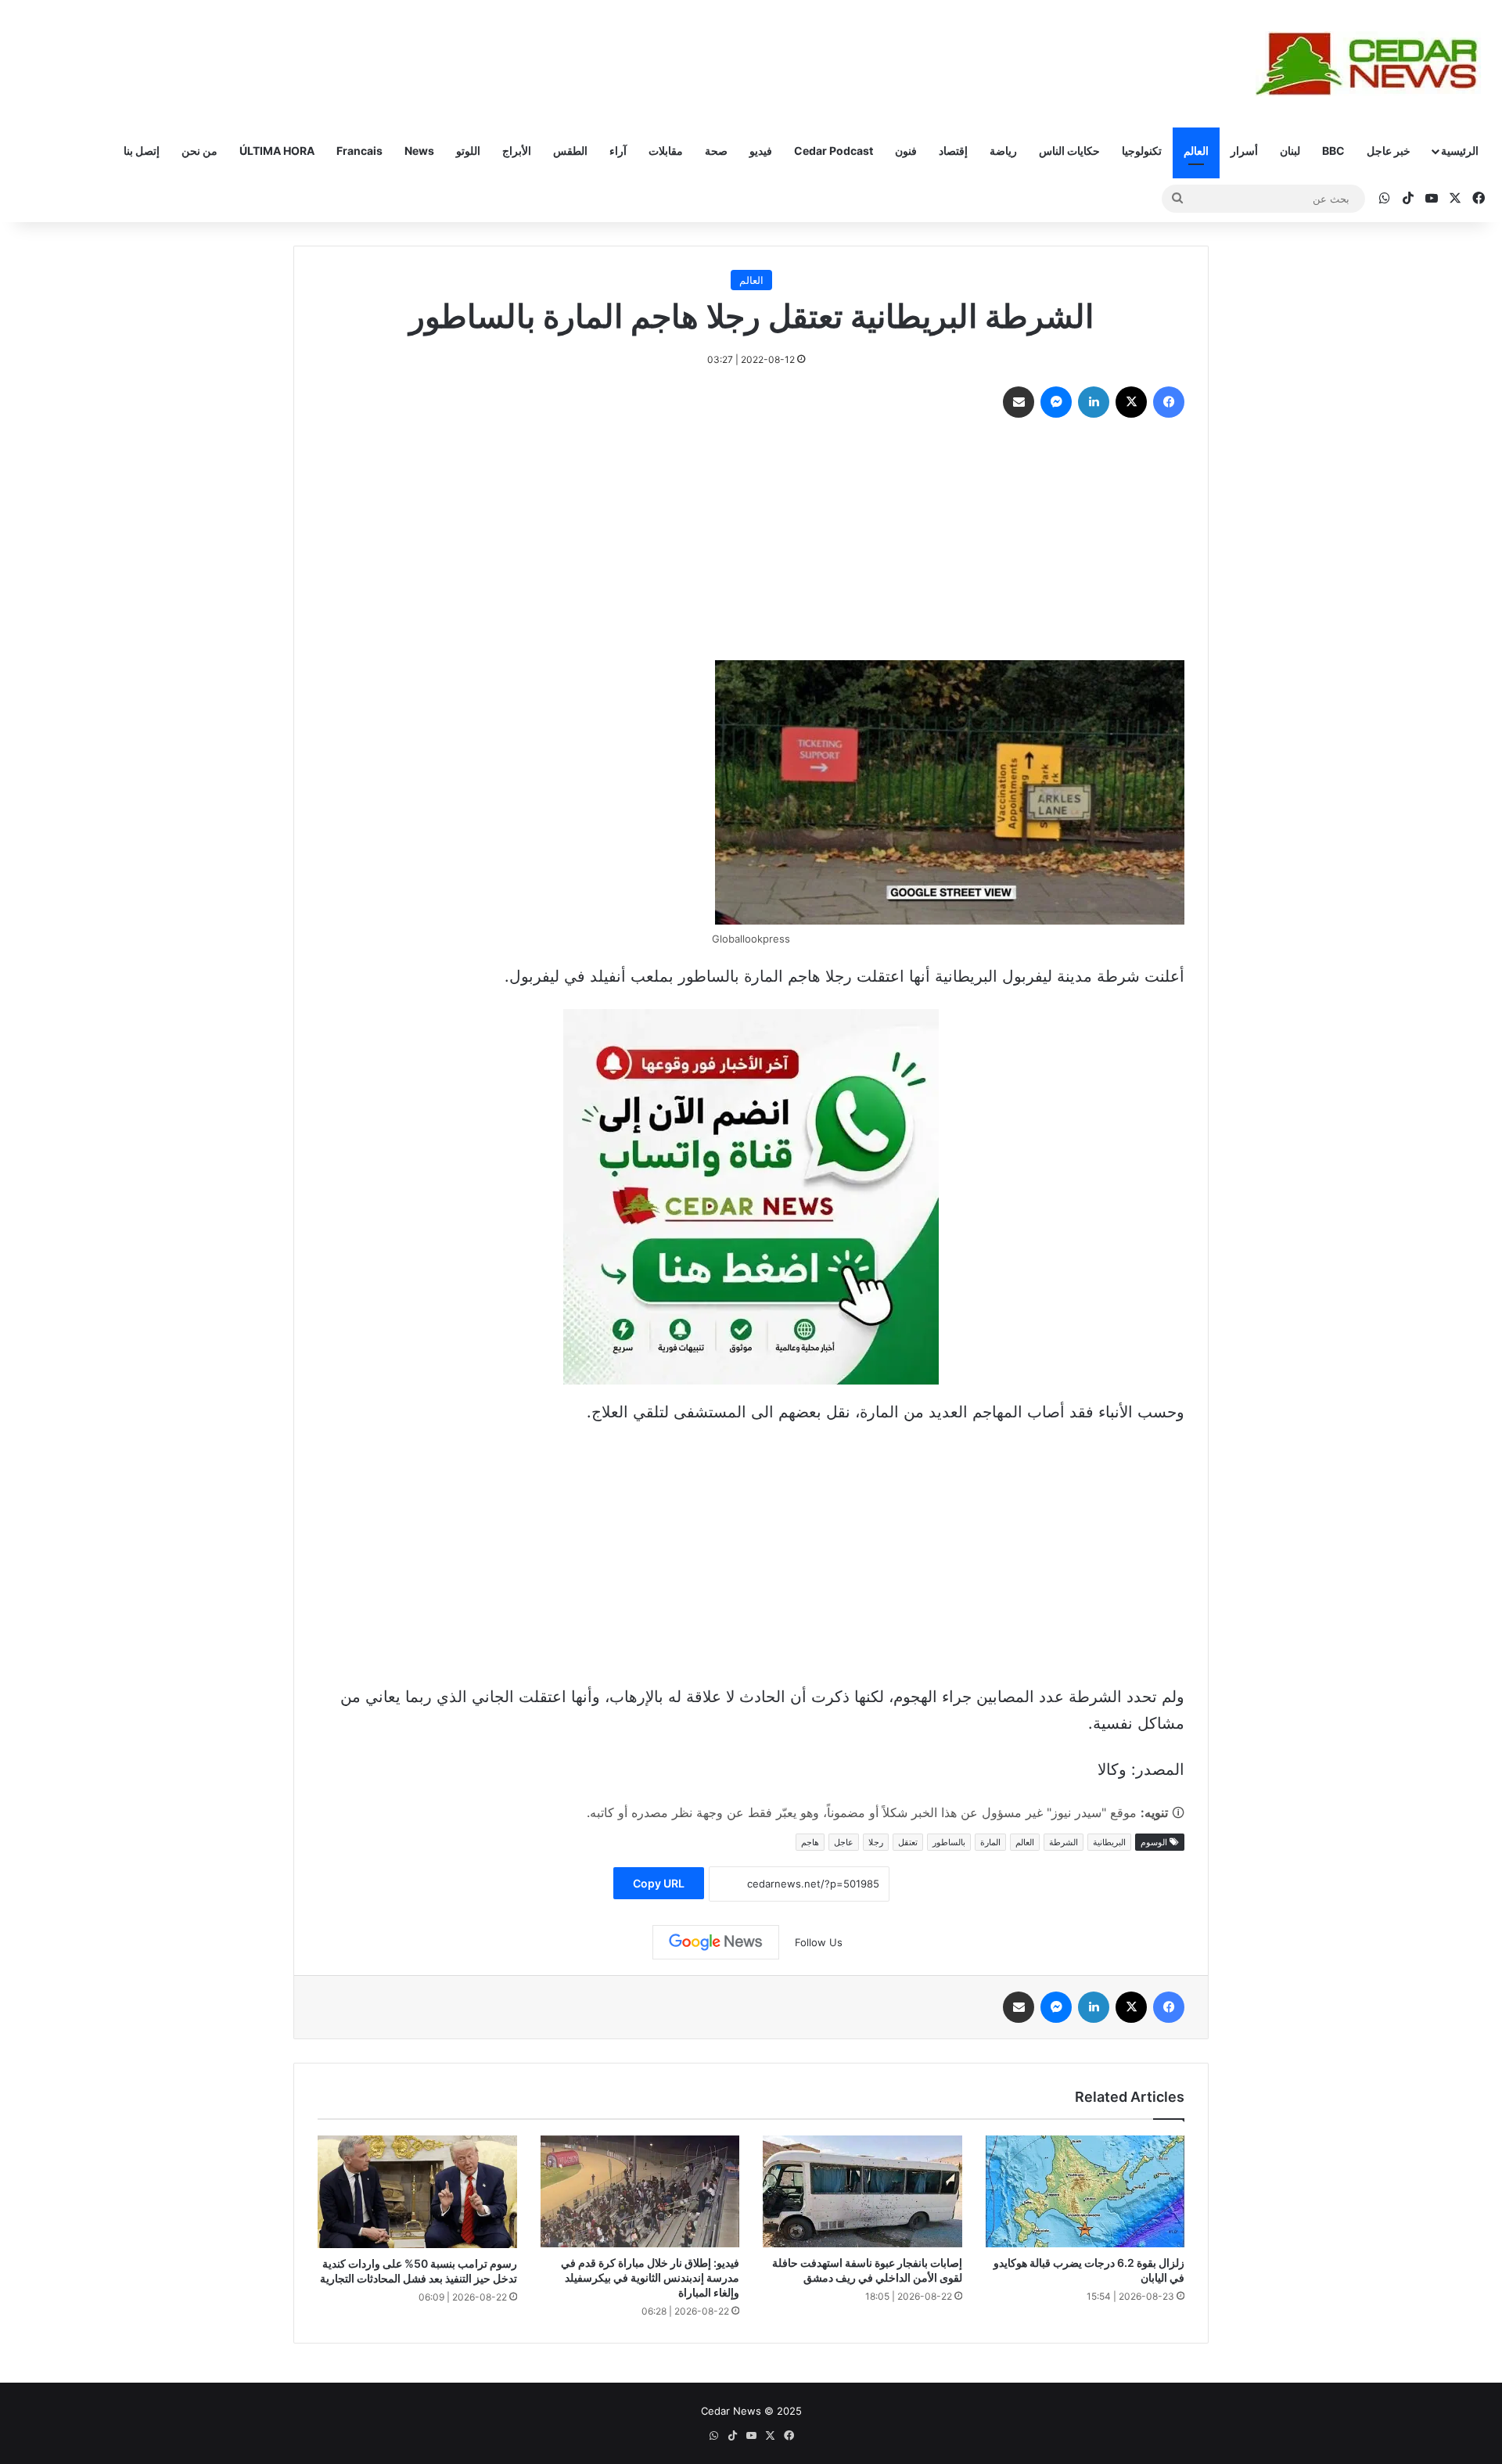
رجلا (876, 1842)
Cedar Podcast (834, 151)
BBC (1333, 151)
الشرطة (1064, 1842)
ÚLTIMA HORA (277, 151)
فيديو (761, 151)
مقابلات (666, 151)
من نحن (199, 151)
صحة (716, 151)
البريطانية (1109, 1842)
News (419, 151)
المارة (990, 1842)
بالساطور (949, 1842)
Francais (359, 151)
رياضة (1003, 151)
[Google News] (716, 1942)
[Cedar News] (1373, 64)
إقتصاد (953, 151)
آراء (618, 151)
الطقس (570, 151)
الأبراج (517, 151)
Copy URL (659, 1883)
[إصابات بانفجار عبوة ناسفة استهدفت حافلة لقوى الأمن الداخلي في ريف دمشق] (862, 2191)
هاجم (810, 1842)
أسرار (1244, 151)
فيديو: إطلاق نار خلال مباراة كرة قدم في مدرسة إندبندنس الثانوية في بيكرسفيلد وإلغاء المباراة (650, 2277)
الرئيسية (1460, 151)
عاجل (844, 1842)
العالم (1196, 151)
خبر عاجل (1389, 151)
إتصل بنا (142, 151)
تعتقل (908, 1842)
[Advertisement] (751, 543)
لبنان (1290, 151)
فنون (906, 151)
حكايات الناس (1069, 151)
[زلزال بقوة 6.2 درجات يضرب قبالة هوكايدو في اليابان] (1085, 2191)
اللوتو (468, 151)
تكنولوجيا (1142, 151)
